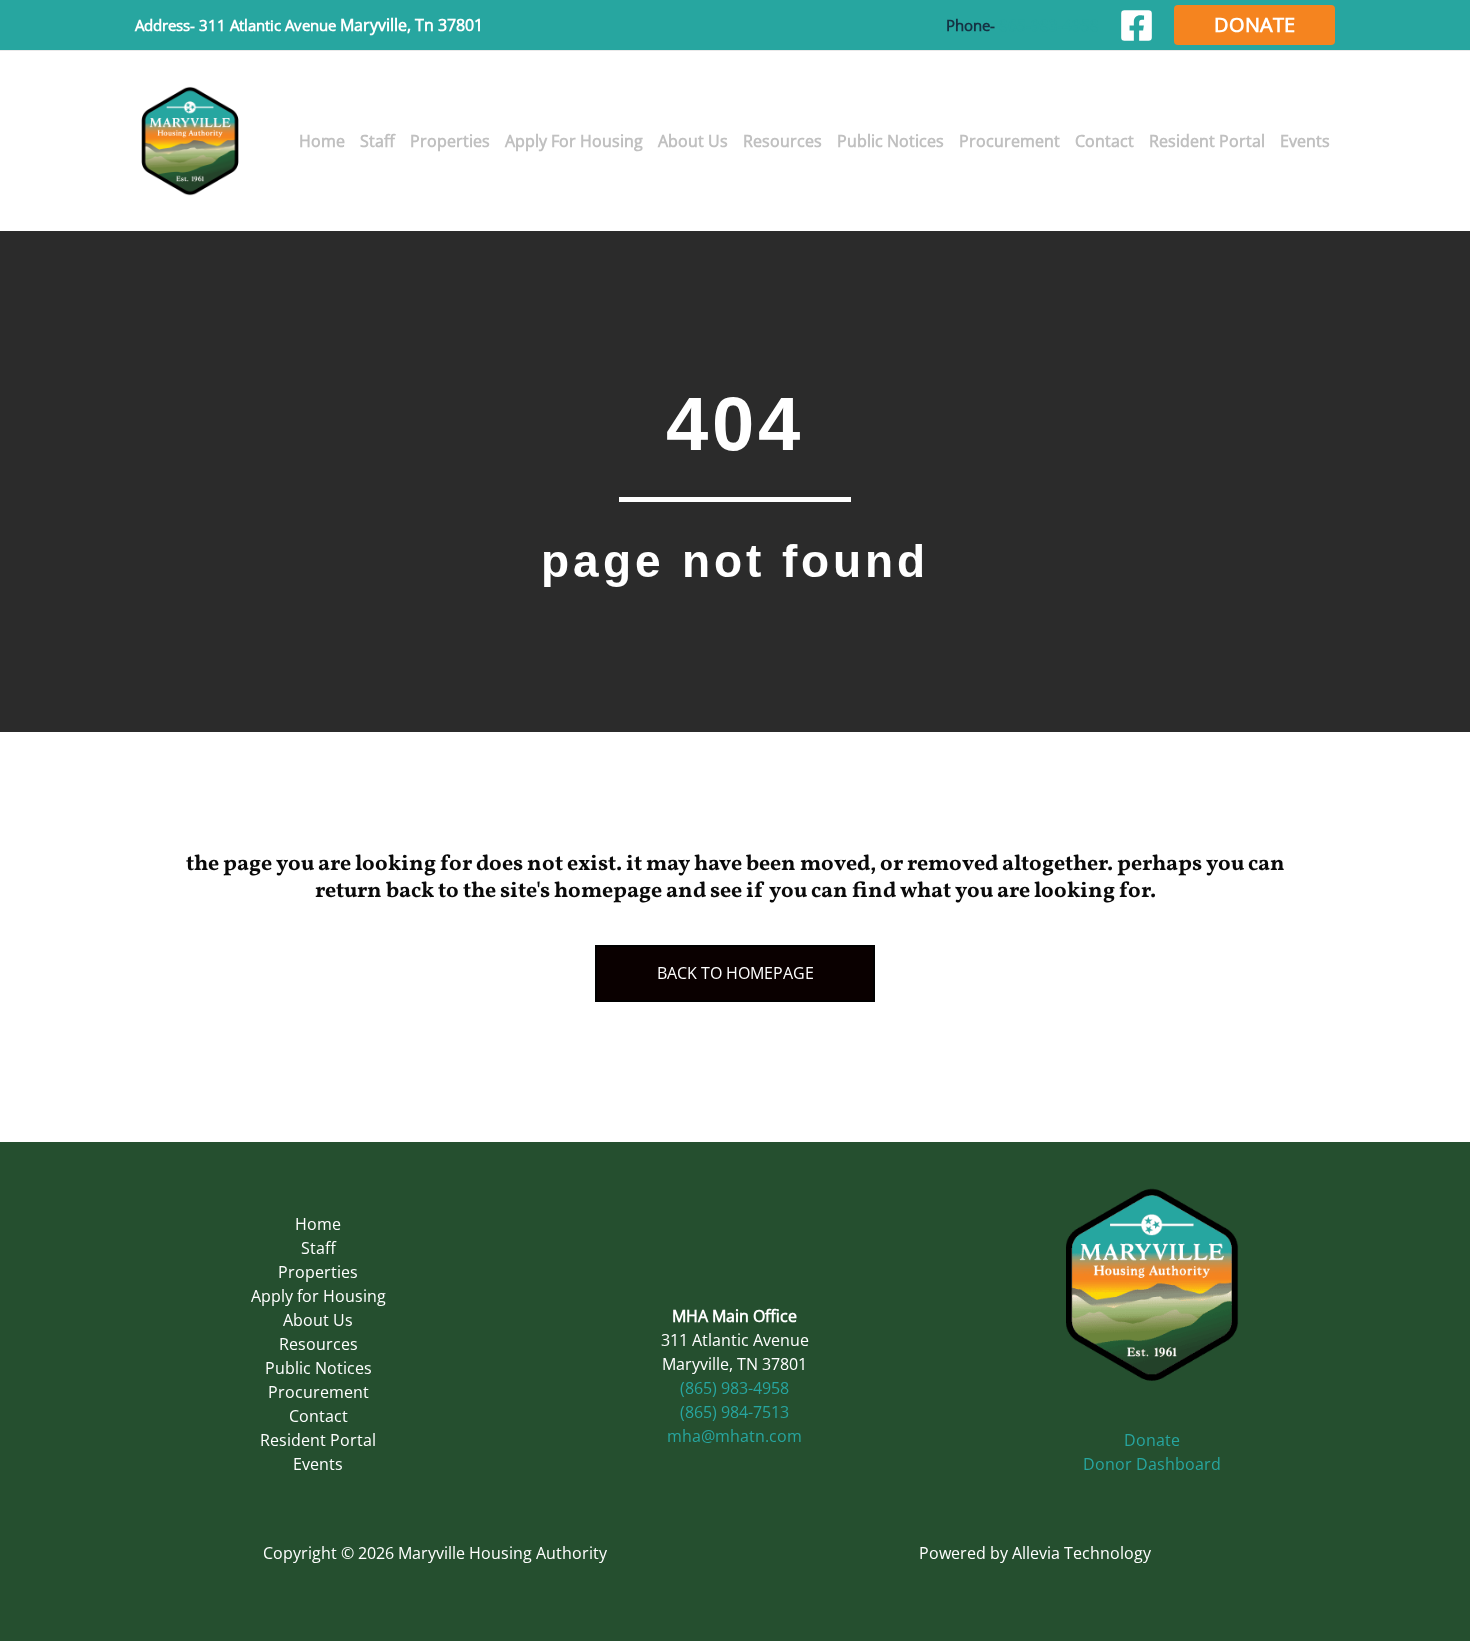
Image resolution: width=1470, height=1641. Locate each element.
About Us (318, 1320)
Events (318, 1464)
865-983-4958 (1049, 25)
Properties (318, 1272)
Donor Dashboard (1152, 1464)
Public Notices (318, 1368)
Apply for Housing (318, 1296)
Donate (1152, 1440)
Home (318, 1224)
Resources (318, 1344)
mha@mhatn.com (734, 1436)
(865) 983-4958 (734, 1388)
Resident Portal (318, 1440)
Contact (318, 1416)
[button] (1254, 25)
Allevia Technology (1081, 1553)
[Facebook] (1136, 25)
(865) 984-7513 (734, 1412)
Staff (318, 1248)
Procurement (318, 1392)
